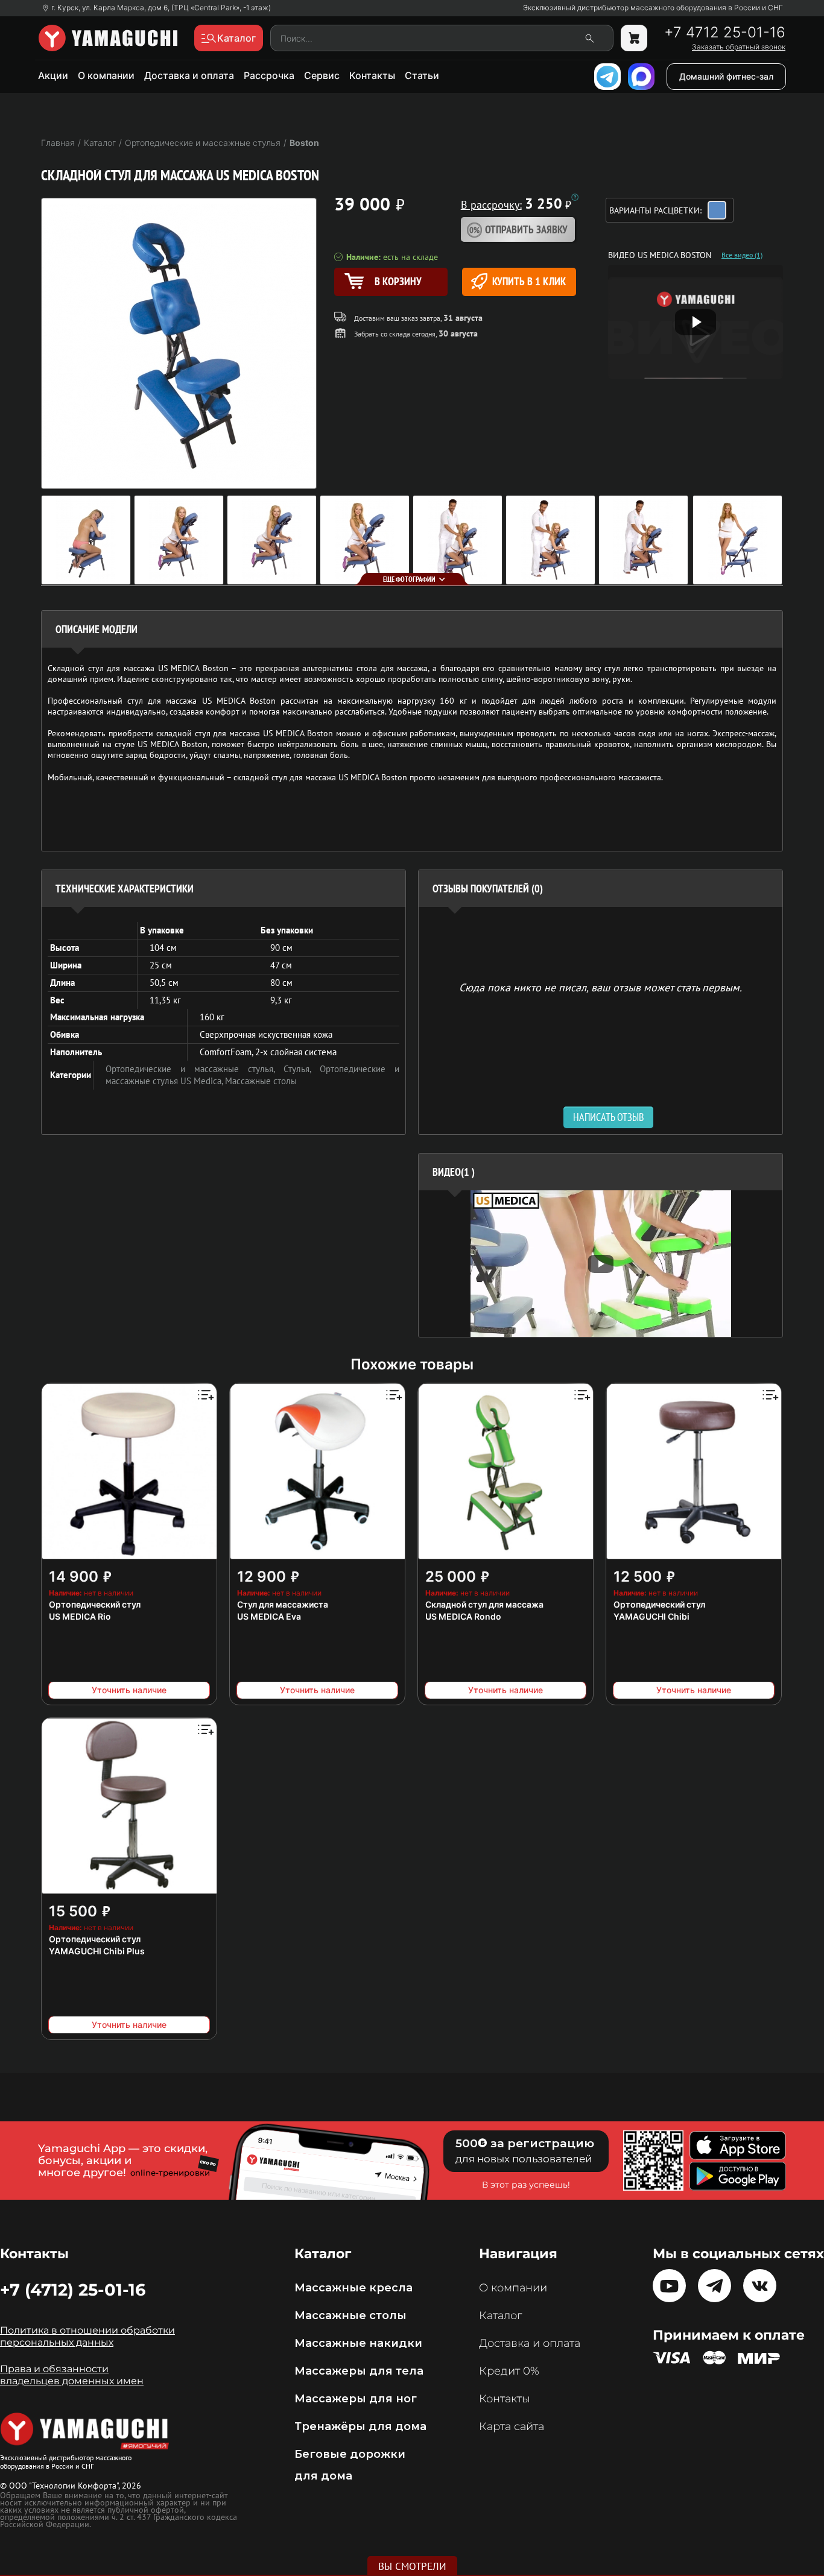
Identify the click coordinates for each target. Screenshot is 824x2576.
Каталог (500, 2316)
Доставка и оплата (189, 75)
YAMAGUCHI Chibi (651, 1616)
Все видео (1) (742, 255)
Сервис (322, 75)
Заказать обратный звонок (739, 47)
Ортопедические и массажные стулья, (195, 1069)
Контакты (372, 75)
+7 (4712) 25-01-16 (73, 2290)
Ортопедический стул (95, 1604)
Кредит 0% (509, 2371)
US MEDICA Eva (269, 1616)
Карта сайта (512, 2426)
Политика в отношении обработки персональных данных (87, 2336)
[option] (601, 1264)
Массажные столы (261, 1081)
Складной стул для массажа (484, 1604)
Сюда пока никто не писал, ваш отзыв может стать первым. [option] (601, 987)
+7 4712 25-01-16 (725, 33)
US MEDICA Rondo (463, 1616)
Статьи (422, 75)
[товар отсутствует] (634, 38)
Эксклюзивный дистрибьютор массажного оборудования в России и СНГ (653, 8)
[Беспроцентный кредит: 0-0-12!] (575, 197)
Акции (53, 75)
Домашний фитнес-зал (726, 76)
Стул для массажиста (283, 1604)
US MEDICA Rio (80, 1616)
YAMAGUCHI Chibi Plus (97, 1951)
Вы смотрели (412, 2566)
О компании (106, 75)
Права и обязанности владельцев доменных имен (72, 2375)
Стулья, (302, 1069)
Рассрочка (269, 75)
